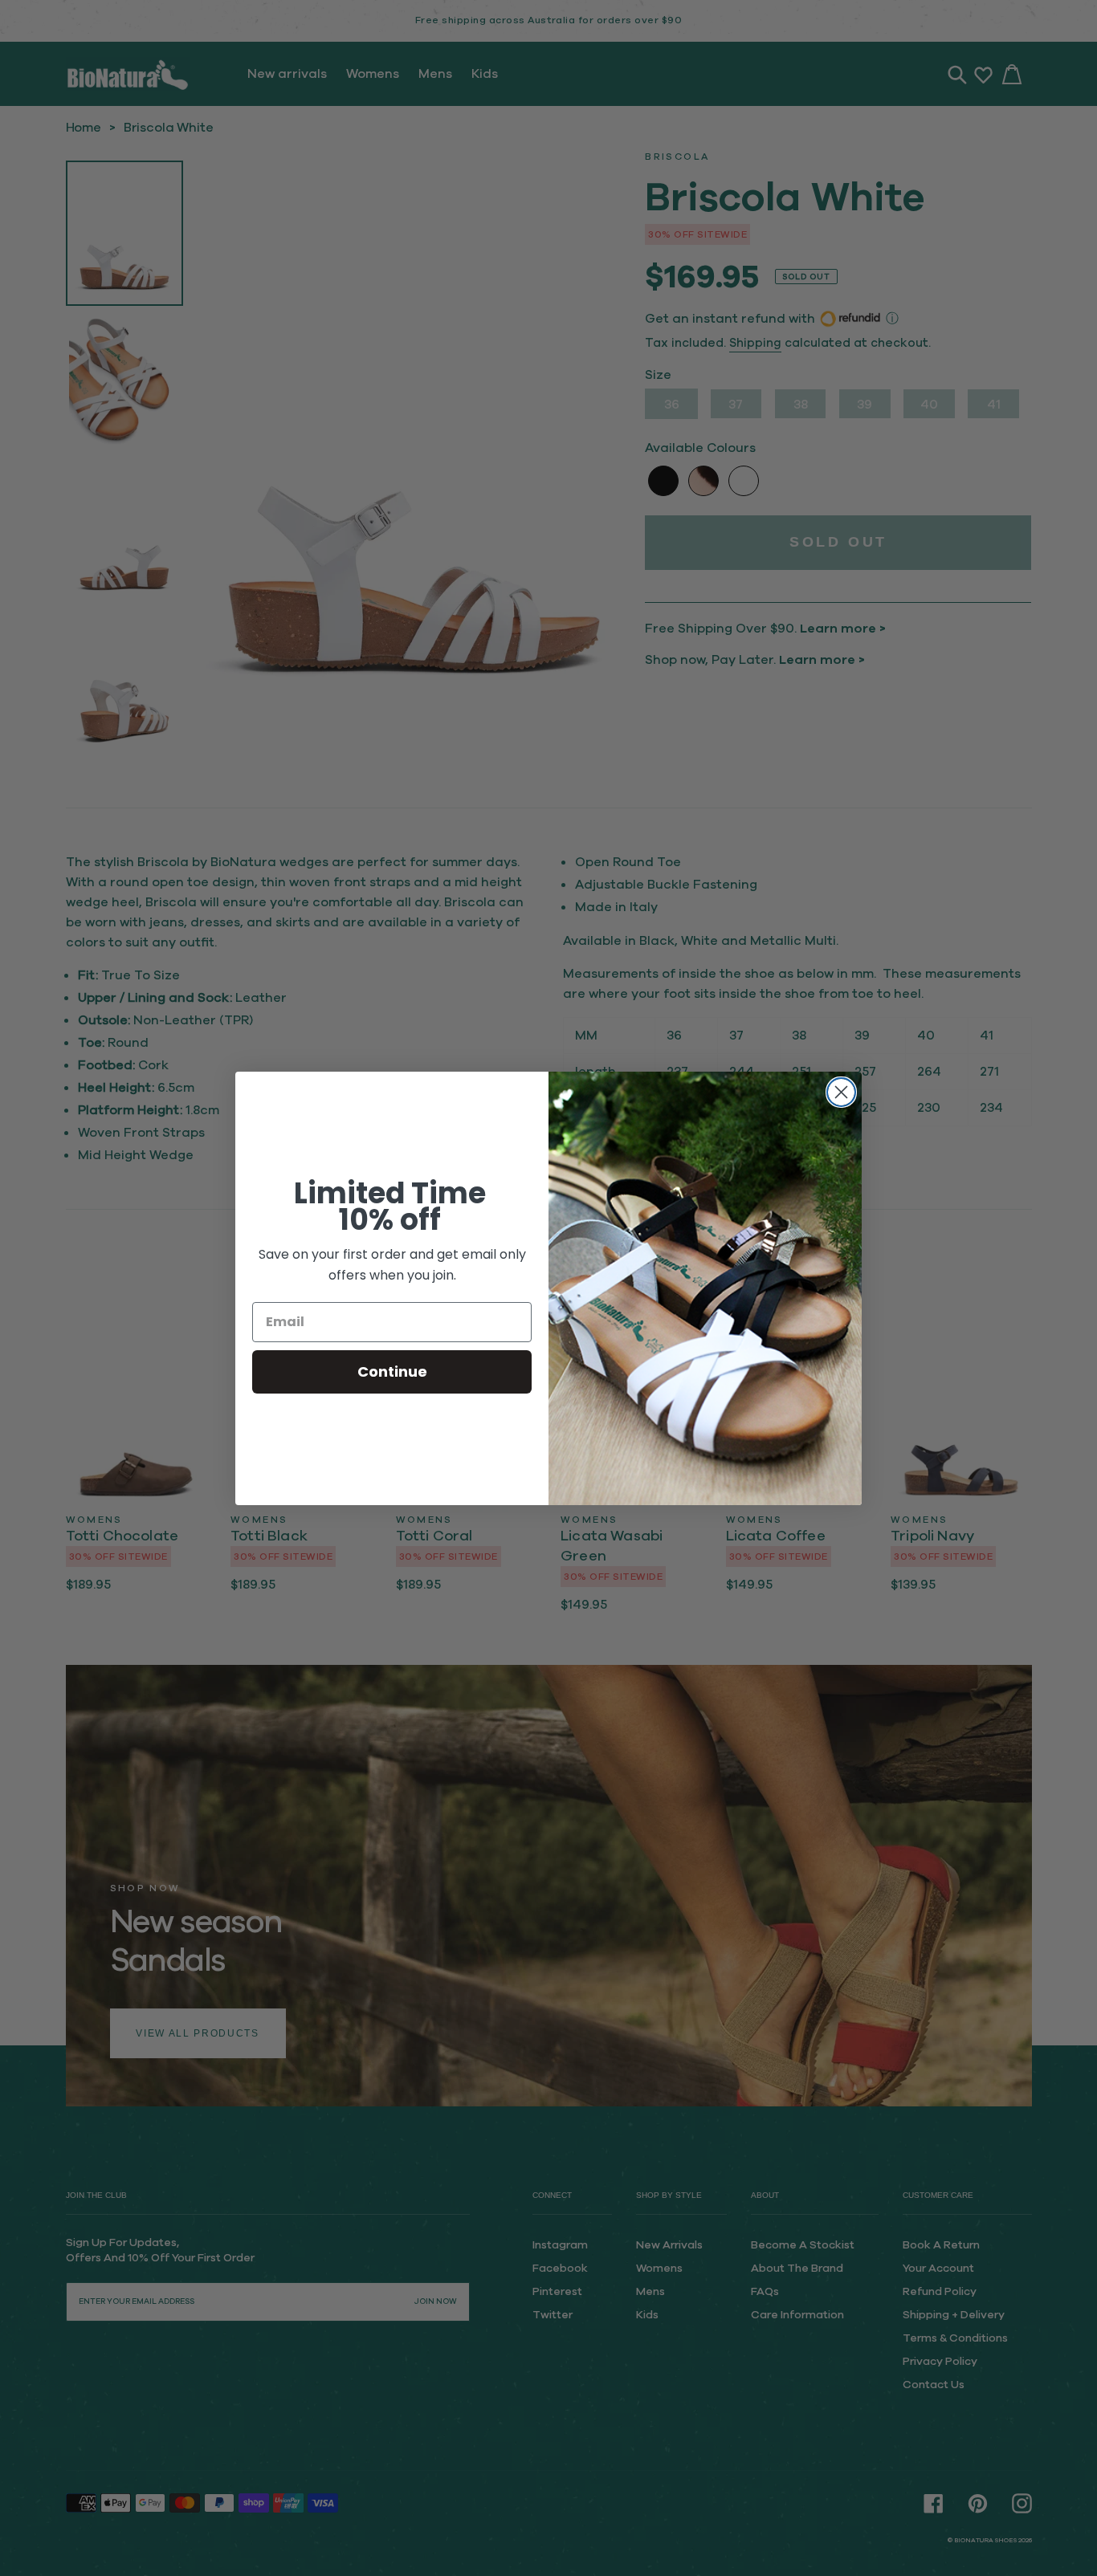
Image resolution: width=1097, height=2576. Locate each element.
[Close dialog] (841, 1092)
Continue (392, 1371)
